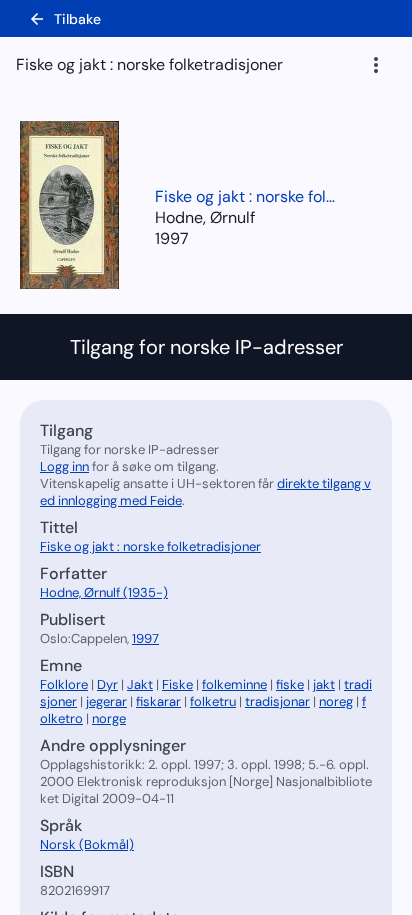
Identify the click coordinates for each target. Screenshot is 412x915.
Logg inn (64, 466)
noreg (336, 701)
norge (109, 718)
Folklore (64, 684)
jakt (324, 684)
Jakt (140, 684)
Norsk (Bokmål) (87, 844)
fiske (290, 684)
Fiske (177, 684)
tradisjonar (277, 701)
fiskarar (158, 701)
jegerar (106, 701)
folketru (213, 701)
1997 (172, 238)
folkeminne (234, 684)
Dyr (107, 684)
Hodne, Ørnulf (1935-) (104, 592)
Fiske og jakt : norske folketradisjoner (245, 196)
